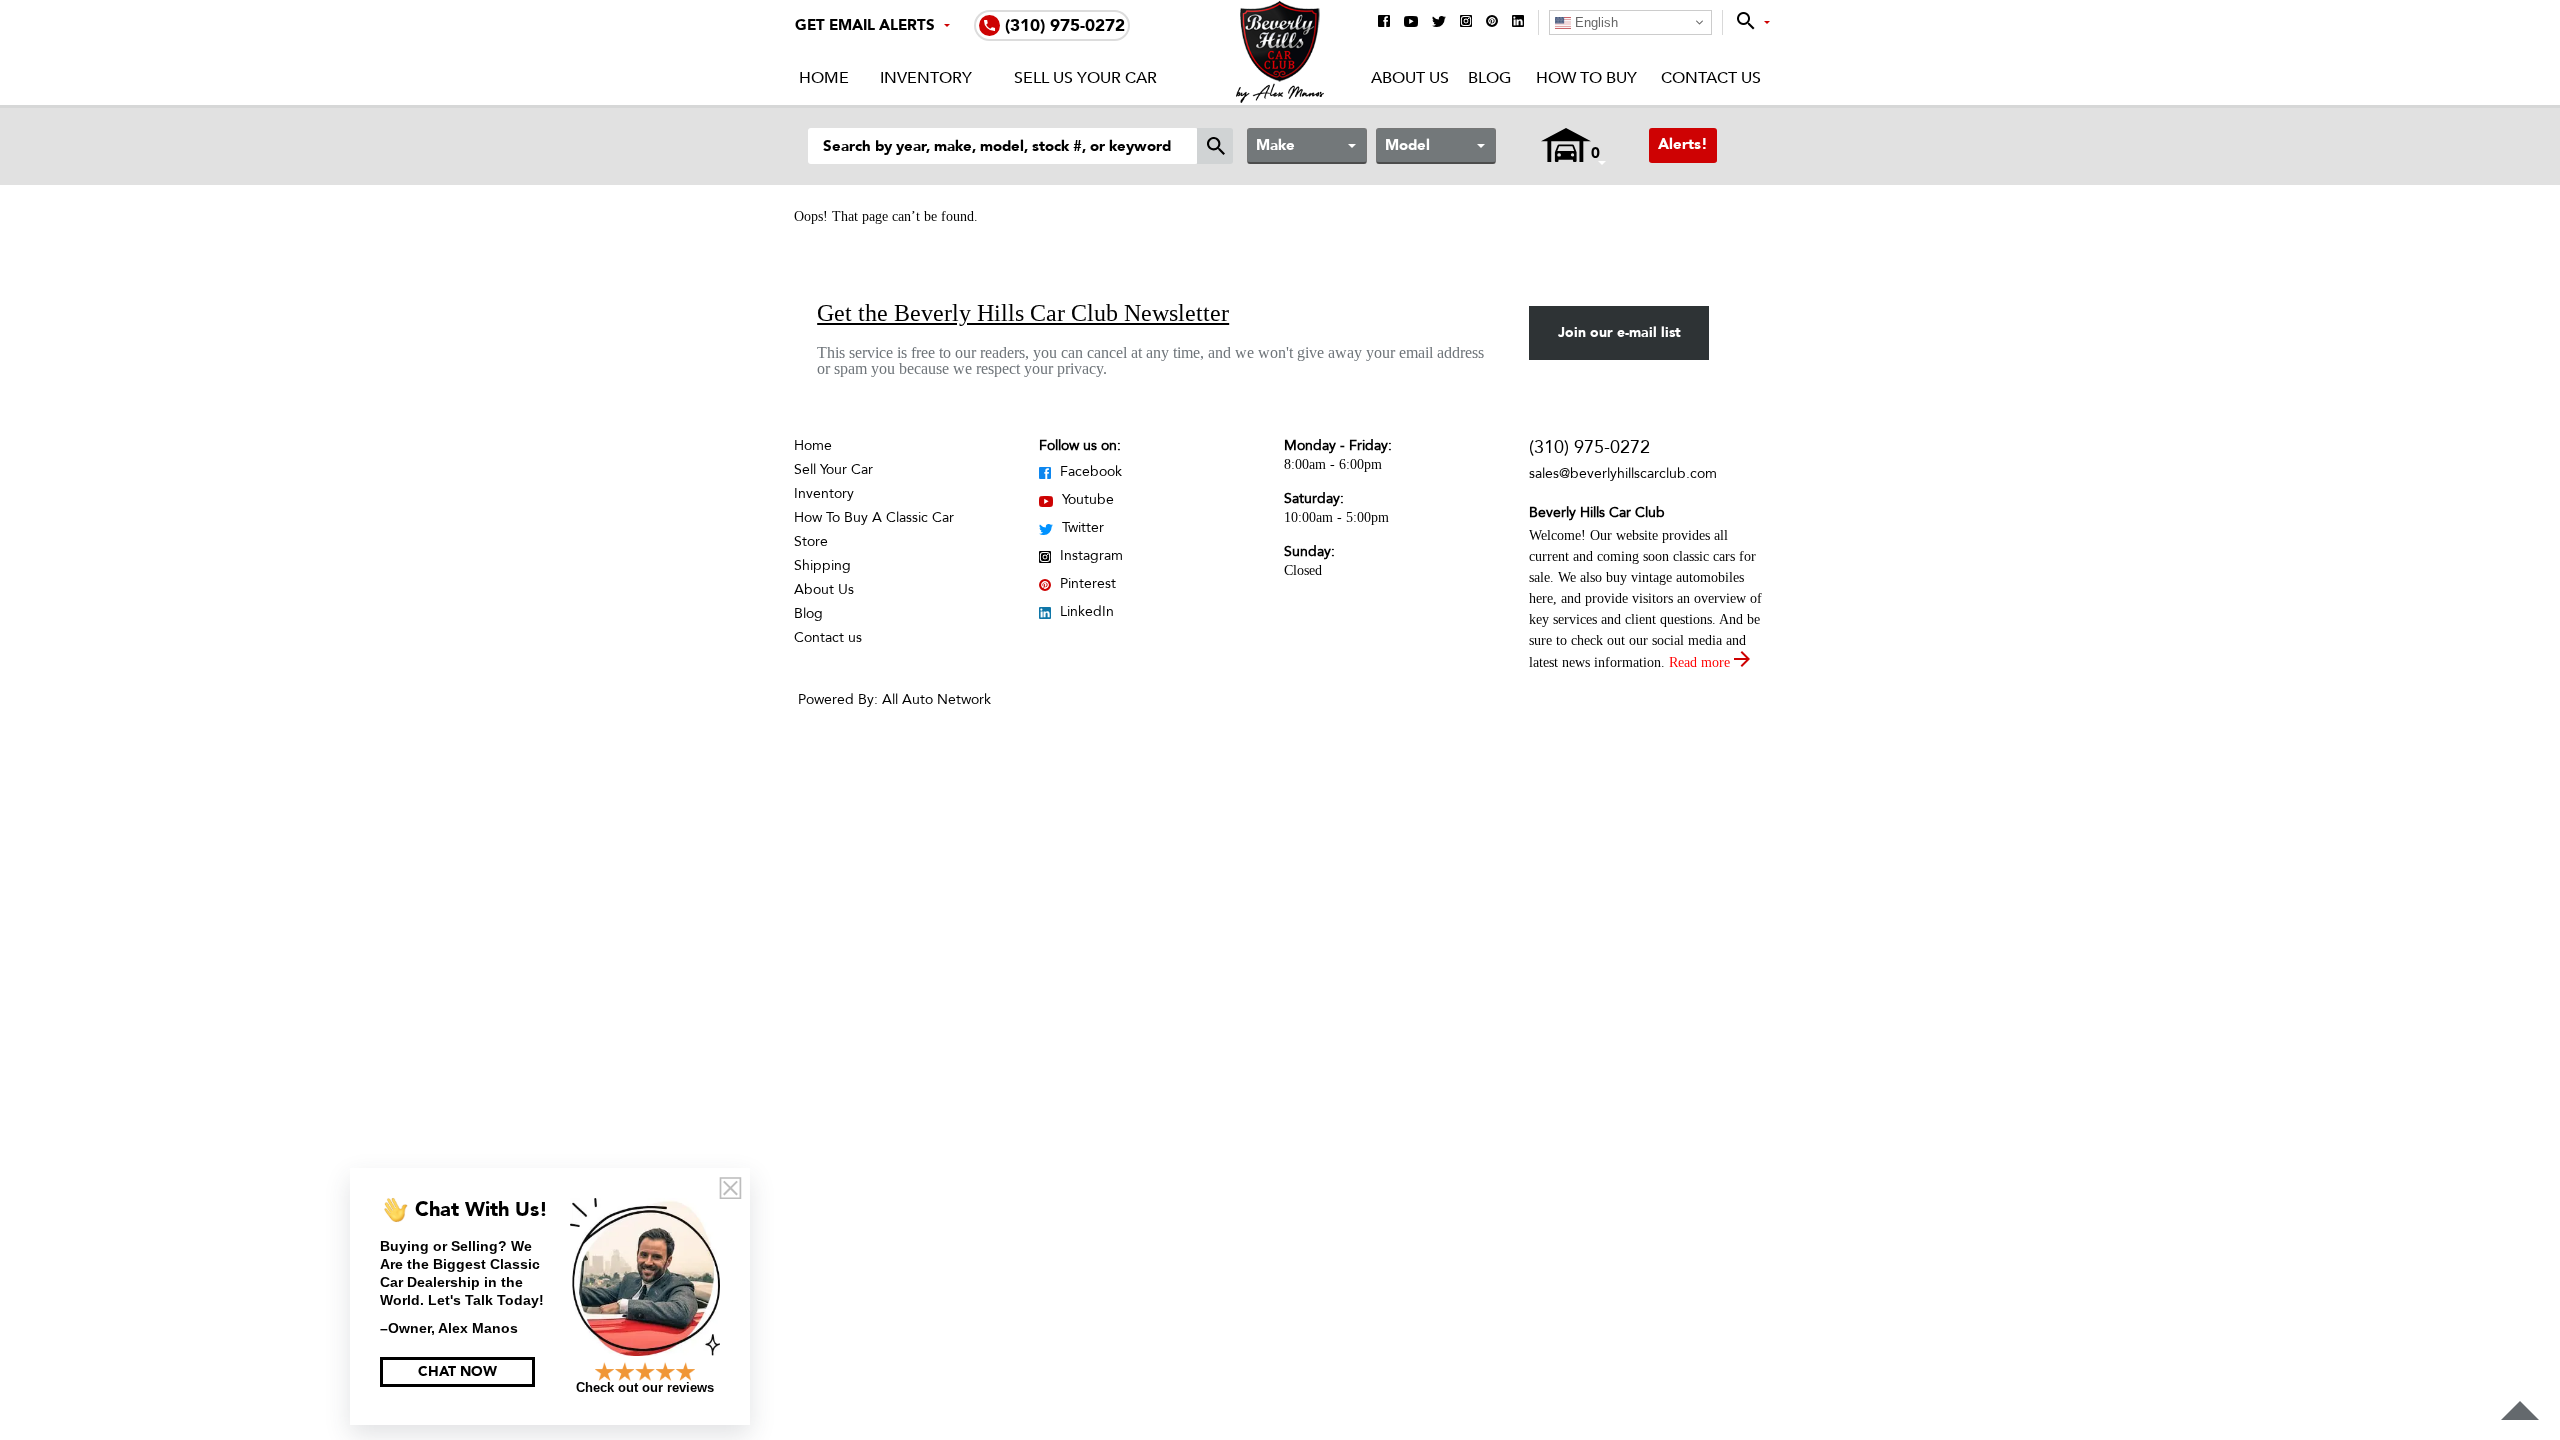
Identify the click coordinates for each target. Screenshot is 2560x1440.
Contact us (828, 637)
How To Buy (1586, 78)
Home (824, 78)
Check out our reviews (645, 1387)
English (1594, 22)
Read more (1701, 662)
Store (811, 541)
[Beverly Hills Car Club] (1280, 98)
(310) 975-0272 (1589, 447)
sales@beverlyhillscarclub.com (1623, 473)
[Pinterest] (1492, 22)
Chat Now (457, 1371)
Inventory (926, 78)
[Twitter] (1439, 23)
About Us (1410, 78)
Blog (1489, 78)
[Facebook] (1384, 22)
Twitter (1081, 527)
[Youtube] (1411, 23)
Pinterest (1086, 583)
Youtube (1086, 499)
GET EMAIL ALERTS (865, 25)
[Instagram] (1466, 22)
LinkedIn (1085, 611)
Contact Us (1711, 78)
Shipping (822, 565)
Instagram (1089, 555)
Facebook (1089, 471)
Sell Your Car (833, 469)
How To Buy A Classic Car (874, 517)
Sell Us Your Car (1085, 78)
